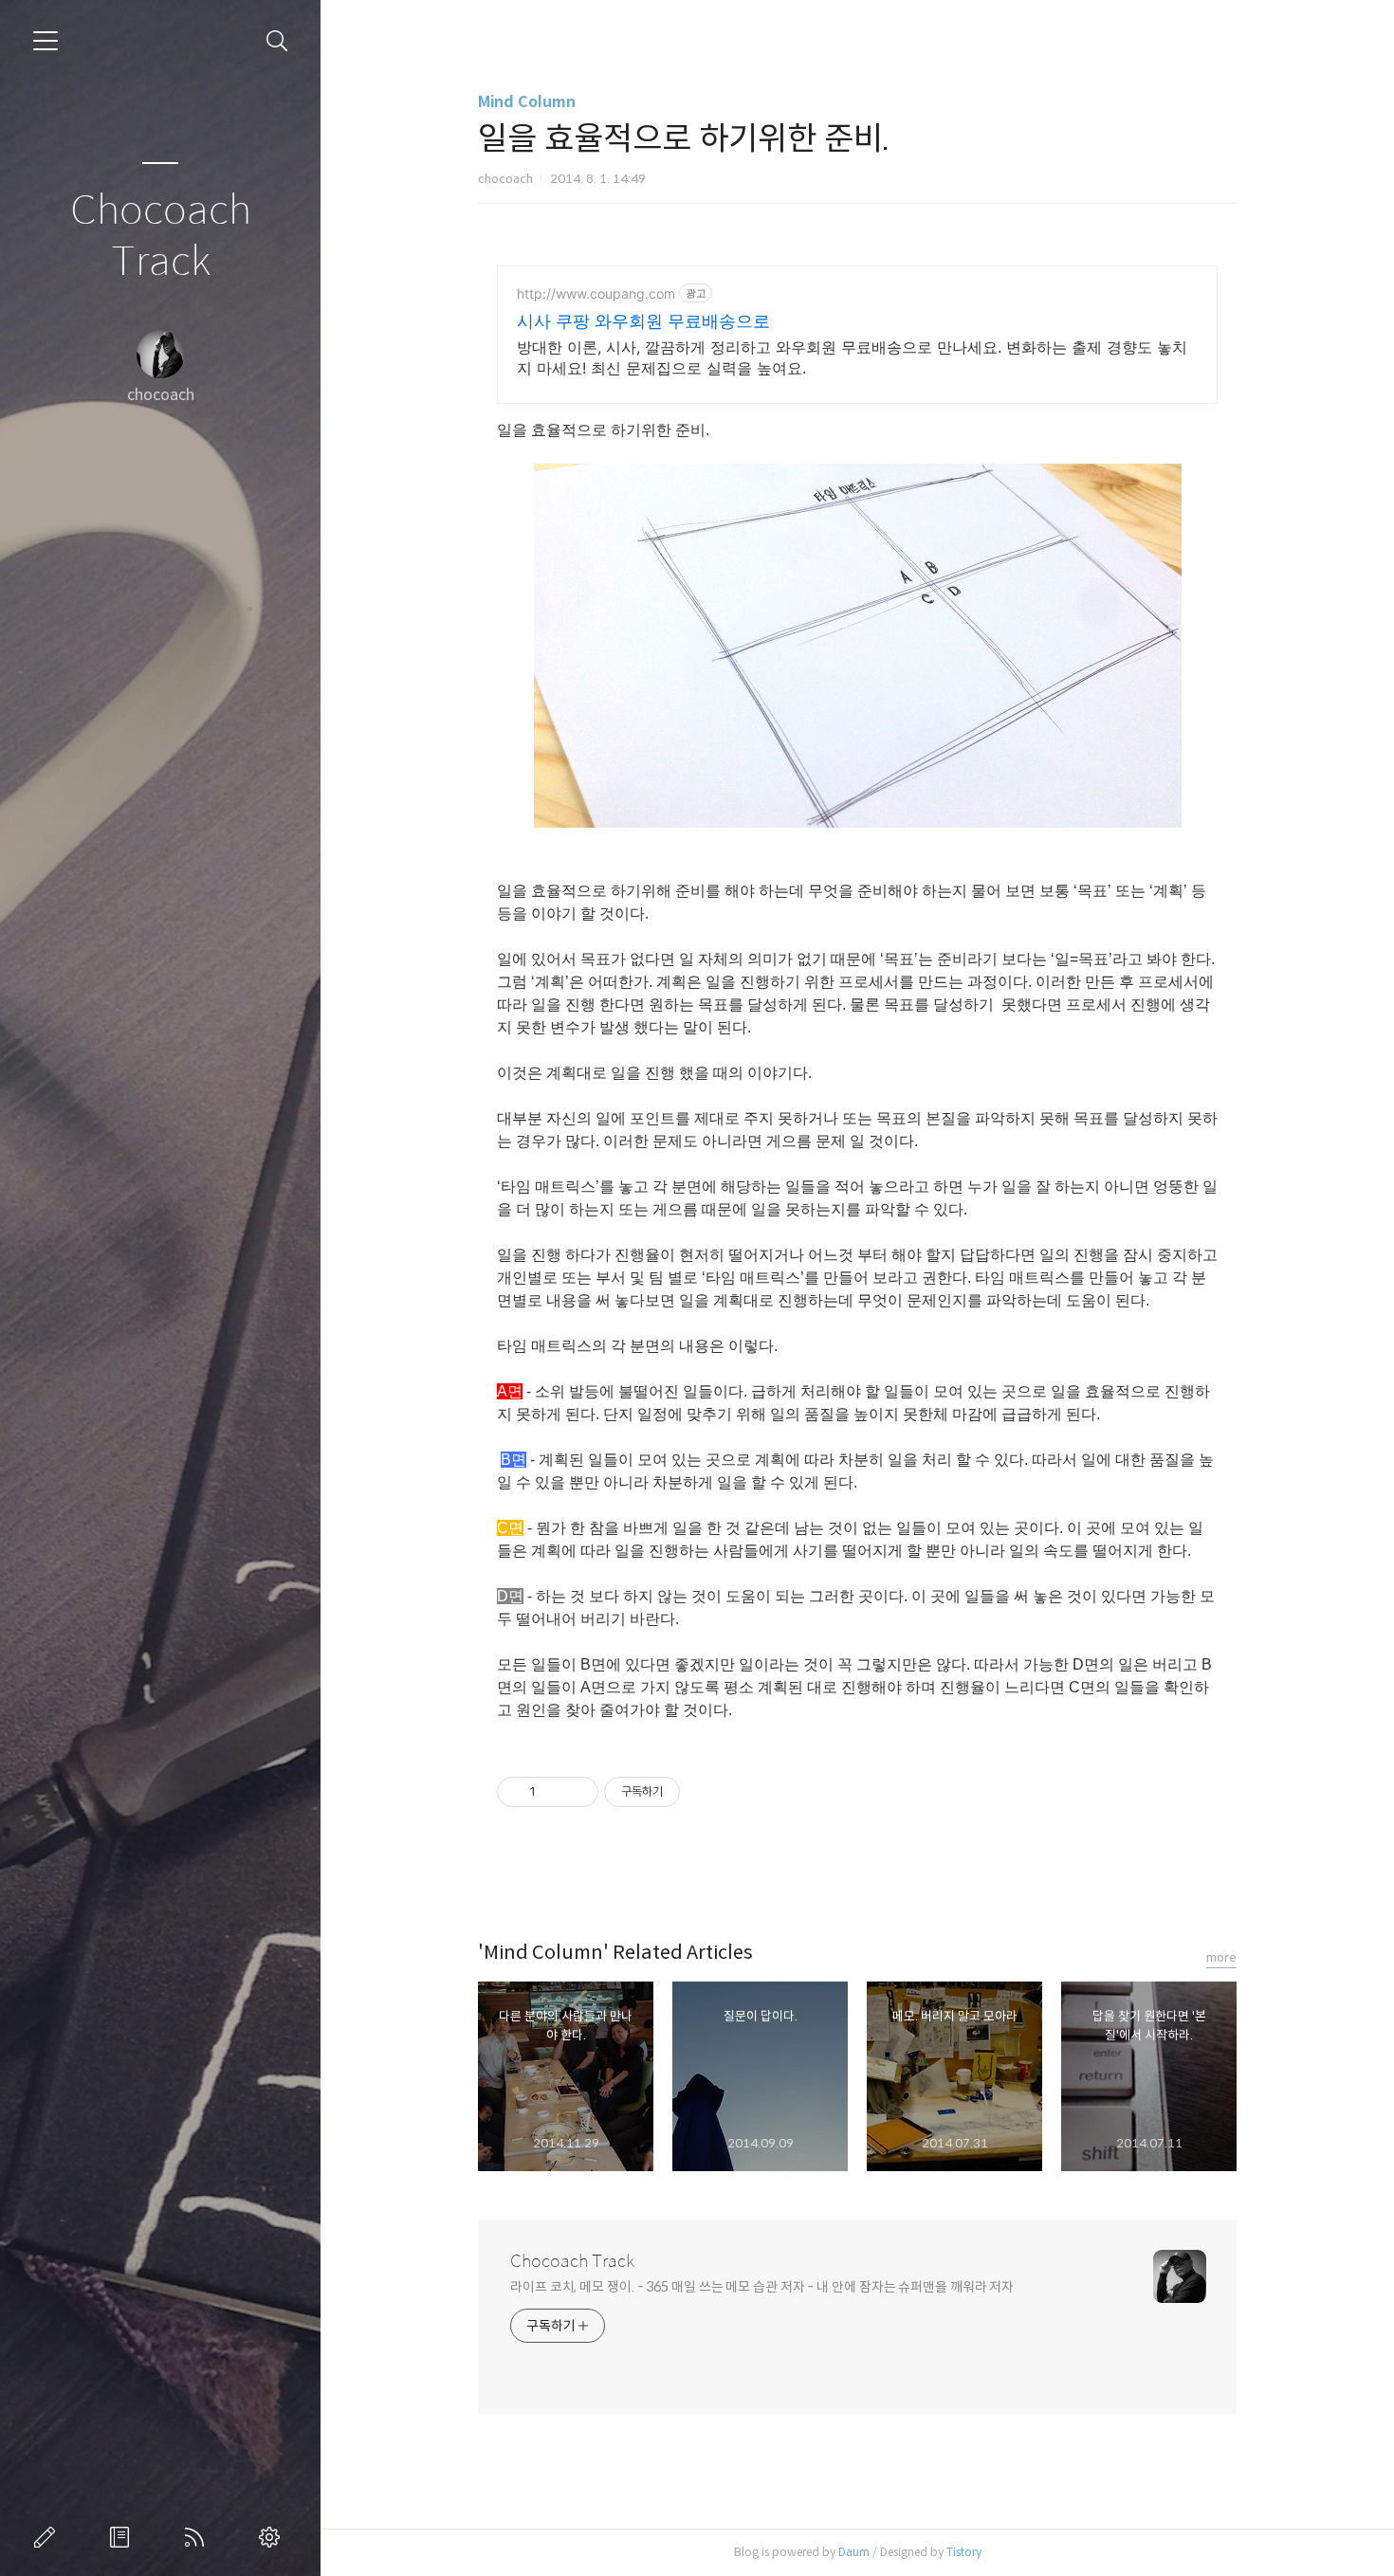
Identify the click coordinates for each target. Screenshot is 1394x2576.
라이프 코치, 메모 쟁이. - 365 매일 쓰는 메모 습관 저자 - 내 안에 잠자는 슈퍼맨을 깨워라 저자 (762, 2287)
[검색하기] (277, 41)
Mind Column (527, 102)
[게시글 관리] (577, 1792)
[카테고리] (46, 41)
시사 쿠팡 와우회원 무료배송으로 (643, 321)
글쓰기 (48, 2537)
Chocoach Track (161, 237)
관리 (273, 2537)
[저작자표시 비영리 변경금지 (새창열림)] (706, 1792)
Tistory (964, 2552)
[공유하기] (553, 1792)
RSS (198, 2537)
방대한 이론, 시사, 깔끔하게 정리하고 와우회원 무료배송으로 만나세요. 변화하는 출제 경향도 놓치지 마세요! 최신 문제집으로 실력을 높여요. (852, 357)
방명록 (123, 2537)
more (1221, 1957)
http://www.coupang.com (596, 293)
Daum (854, 2552)
